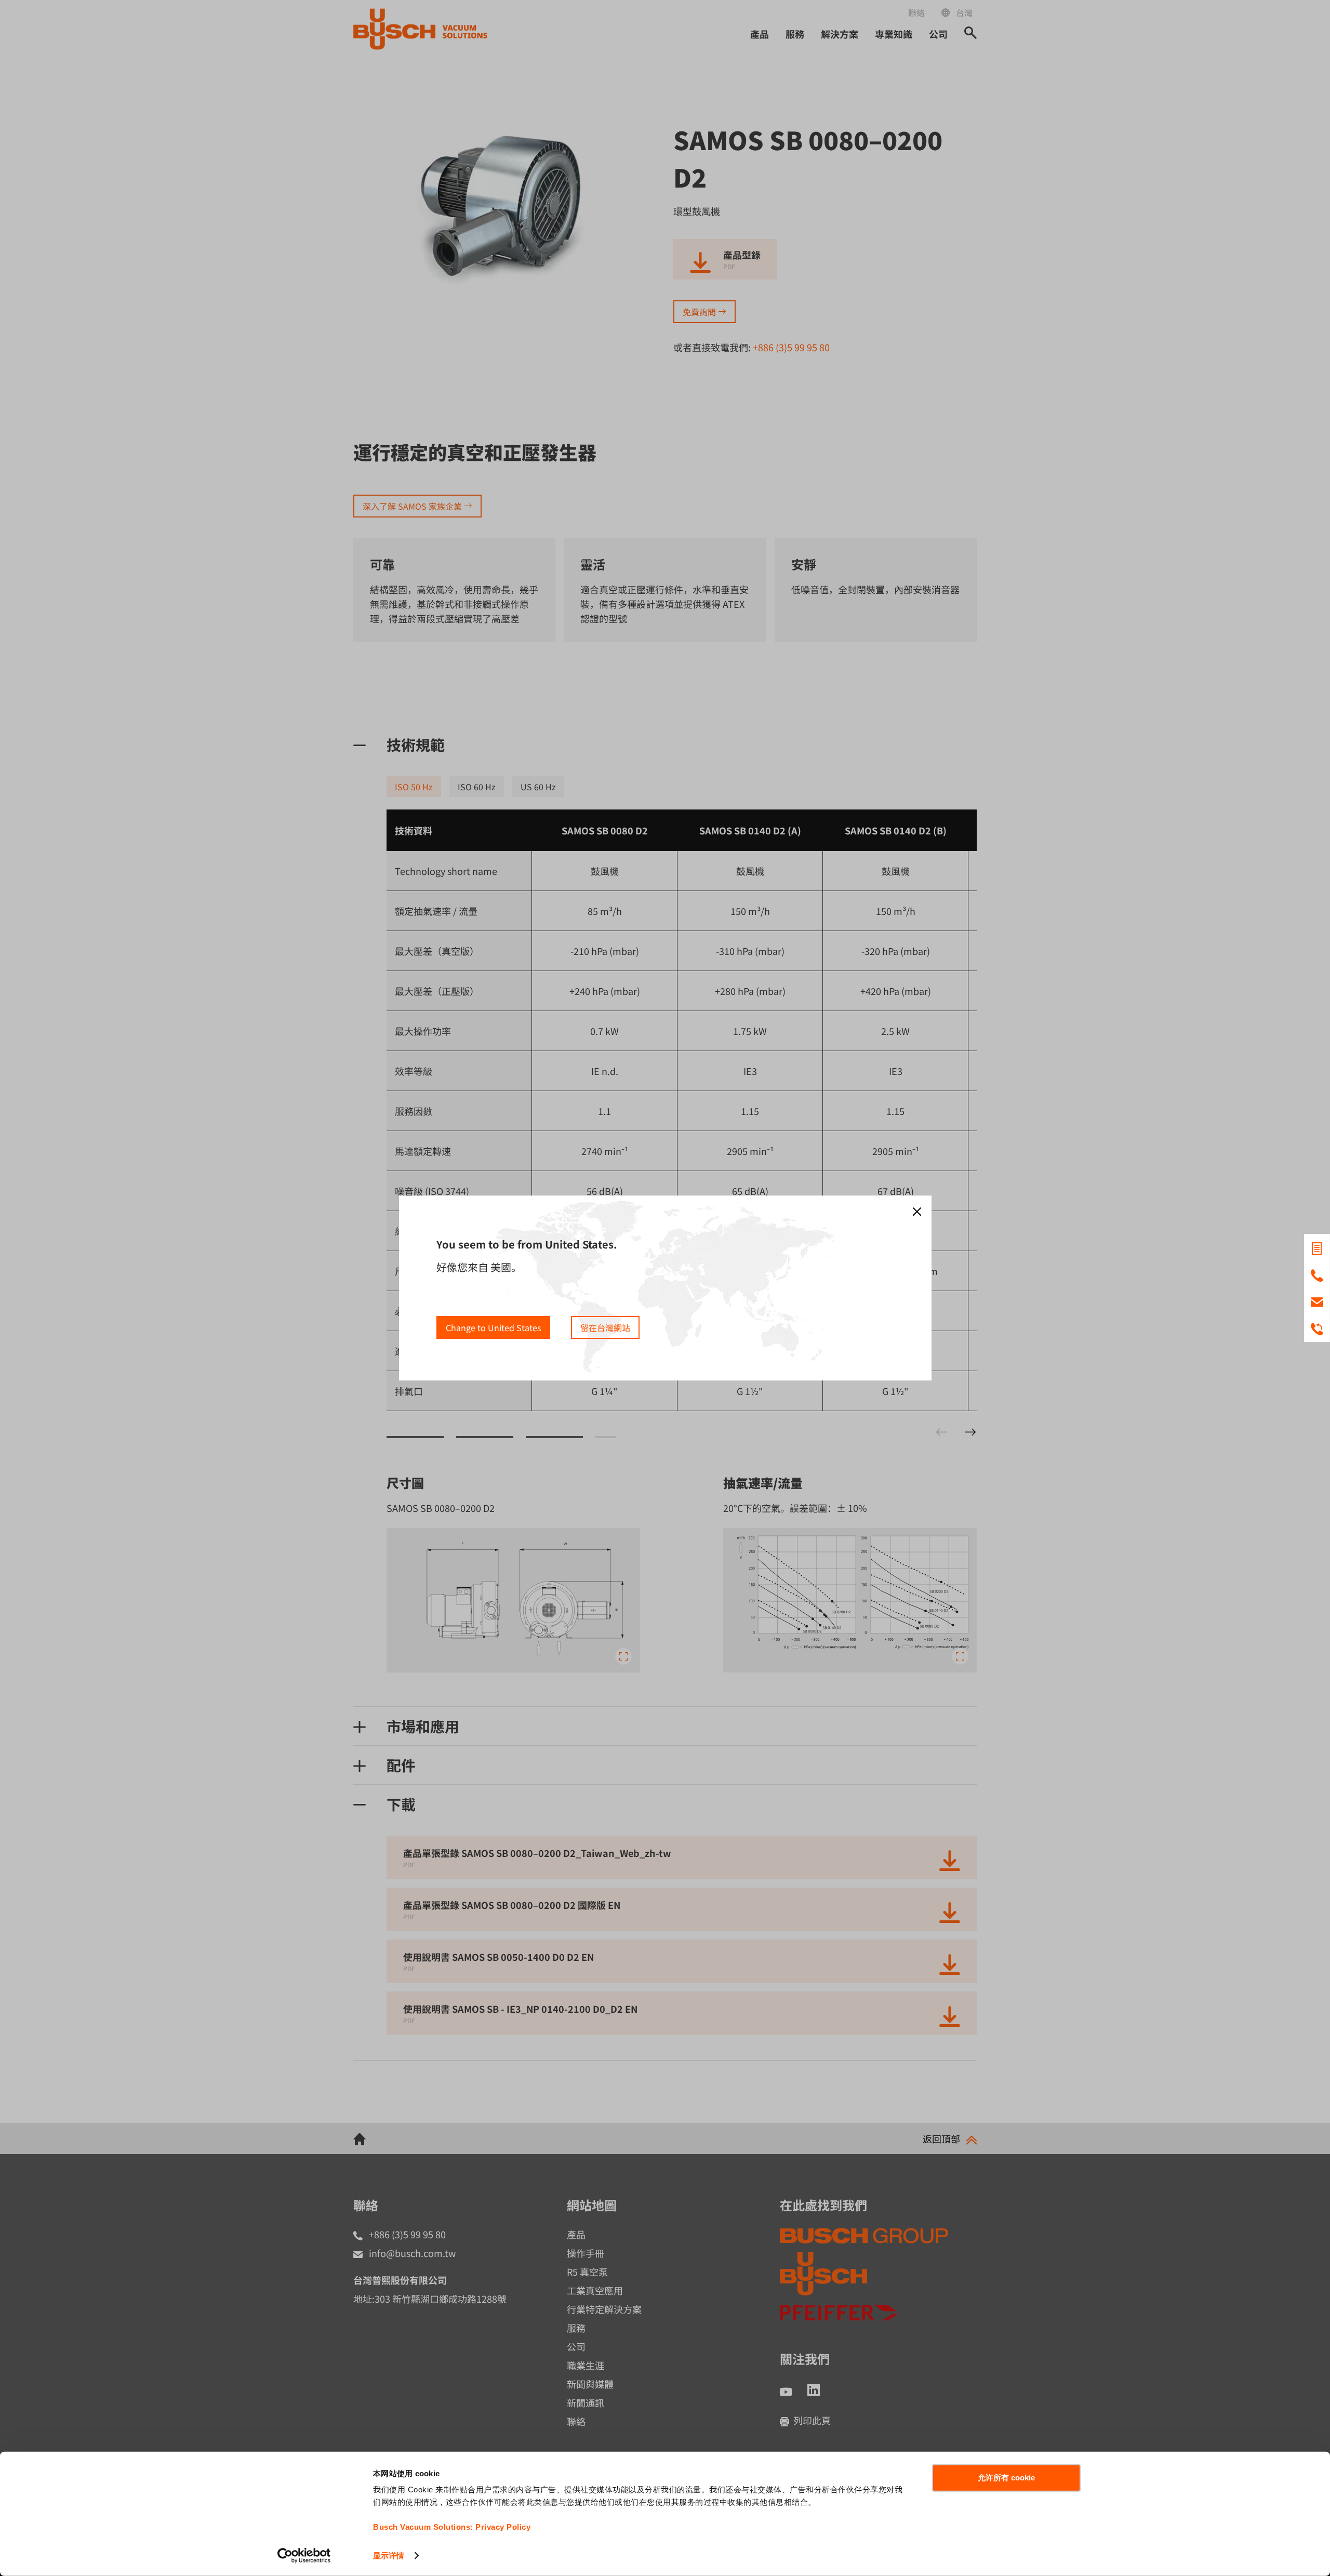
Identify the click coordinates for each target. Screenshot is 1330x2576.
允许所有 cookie (1006, 2478)
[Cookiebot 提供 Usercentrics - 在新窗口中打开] (304, 2556)
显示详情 (389, 2555)
